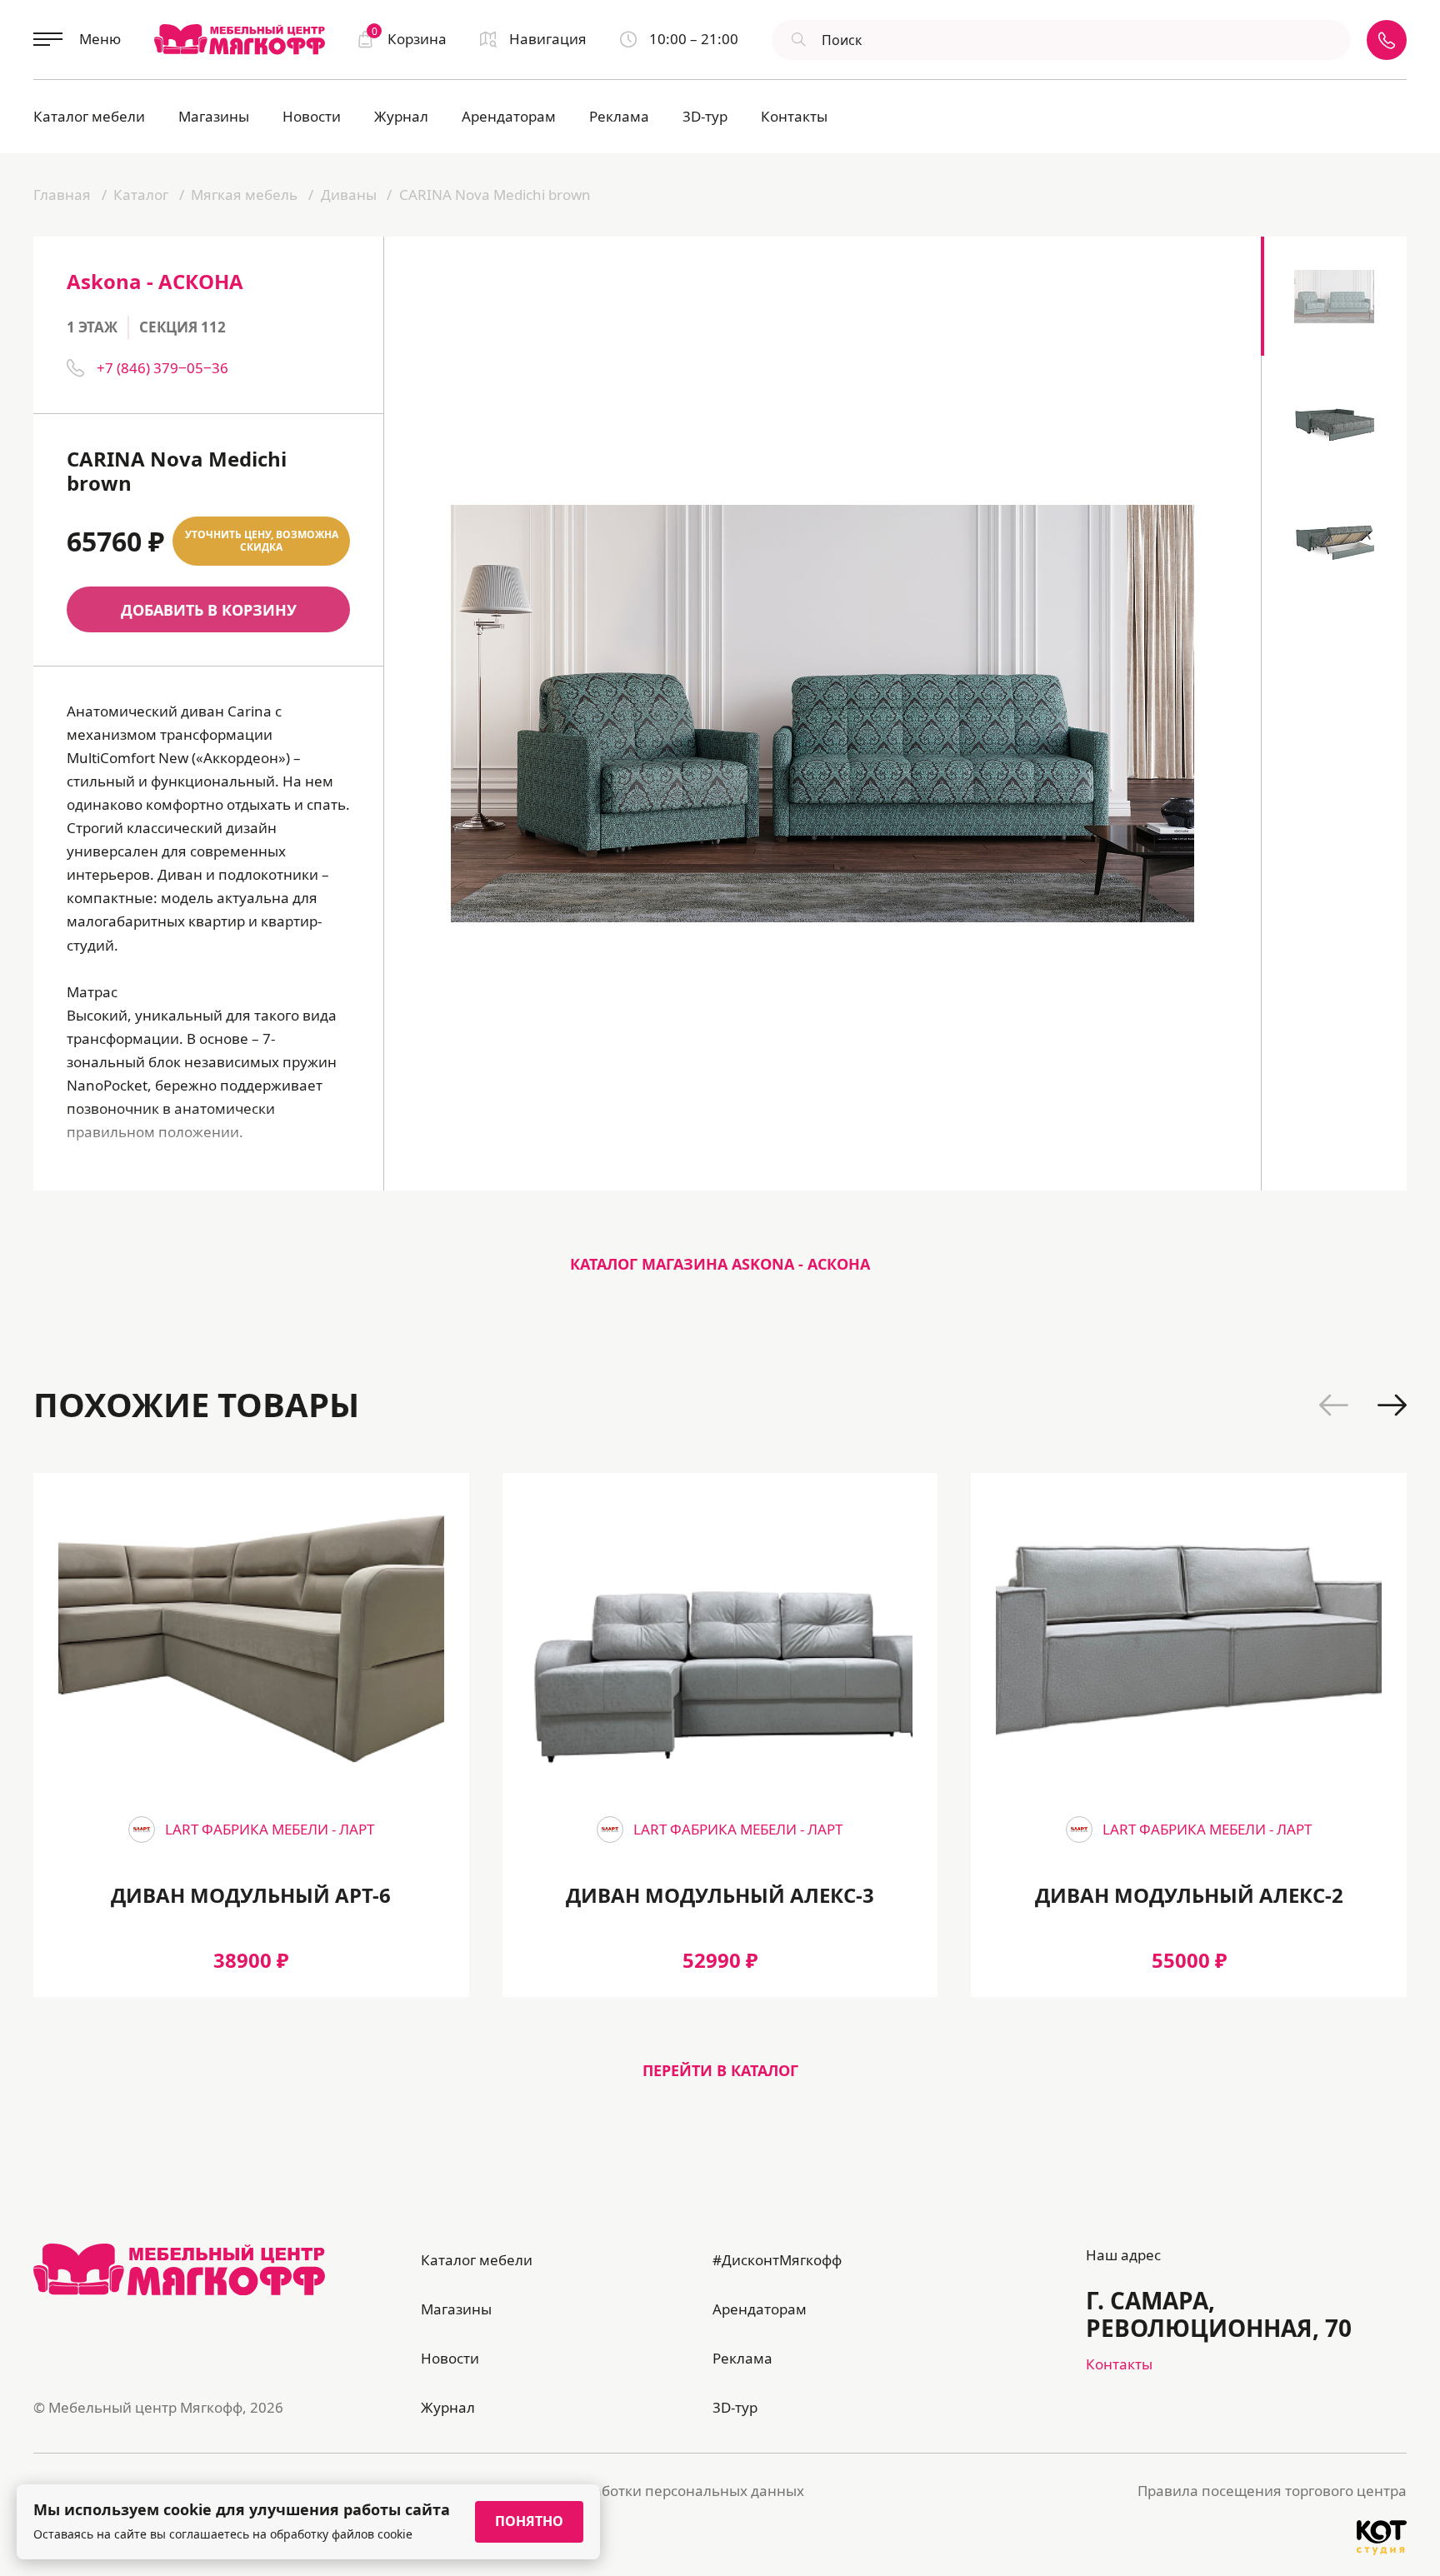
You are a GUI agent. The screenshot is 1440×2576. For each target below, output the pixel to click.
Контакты (794, 116)
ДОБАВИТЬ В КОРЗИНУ (209, 610)
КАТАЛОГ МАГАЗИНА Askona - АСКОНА (720, 1264)
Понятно (529, 2521)
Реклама (619, 116)
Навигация (548, 39)
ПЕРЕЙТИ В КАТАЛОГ (720, 2070)
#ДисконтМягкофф (777, 2260)
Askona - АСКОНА (155, 281)
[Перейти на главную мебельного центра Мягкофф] (240, 39)
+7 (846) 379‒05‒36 (162, 368)
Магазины (214, 116)
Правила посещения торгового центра (1272, 2491)
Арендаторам (509, 116)
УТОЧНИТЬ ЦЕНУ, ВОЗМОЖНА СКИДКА (262, 541)
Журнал (401, 116)
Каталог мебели (89, 116)
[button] (1334, 1405)
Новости (312, 116)
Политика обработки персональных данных (651, 2491)
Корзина (409, 38)
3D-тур (705, 116)
